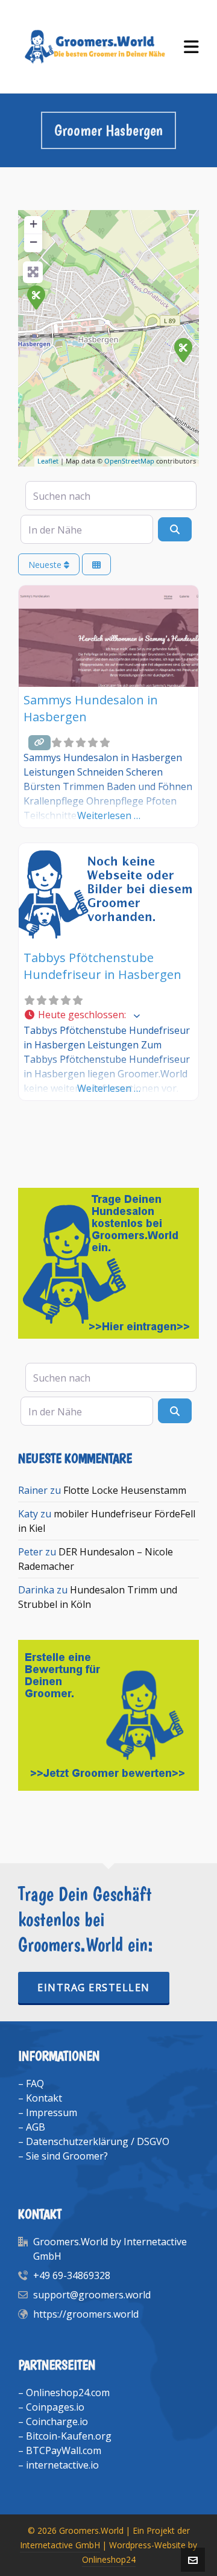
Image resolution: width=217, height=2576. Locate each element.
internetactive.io (62, 2465)
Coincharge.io (57, 2421)
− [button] (33, 242)
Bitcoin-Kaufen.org (69, 2436)
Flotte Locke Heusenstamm (125, 1490)
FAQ (35, 2083)
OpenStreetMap (129, 461)
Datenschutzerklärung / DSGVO (98, 2141)
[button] (108, 1015)
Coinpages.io (55, 2407)
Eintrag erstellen (94, 1988)
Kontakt (44, 2098)
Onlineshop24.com (68, 2393)
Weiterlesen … (109, 815)
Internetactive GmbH (60, 2545)
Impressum (52, 2112)
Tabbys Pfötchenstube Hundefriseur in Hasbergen (102, 966)
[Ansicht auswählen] (96, 565)
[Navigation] (191, 47)
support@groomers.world (92, 2295)
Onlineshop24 (109, 2559)
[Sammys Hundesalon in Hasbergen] (183, 349)
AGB (36, 2127)
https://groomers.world (86, 2314)
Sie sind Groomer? (67, 2156)
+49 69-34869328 (72, 2275)
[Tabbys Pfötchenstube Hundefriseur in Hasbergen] (36, 297)
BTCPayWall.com (64, 2450)
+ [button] (33, 224)
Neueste (46, 565)
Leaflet (48, 461)
